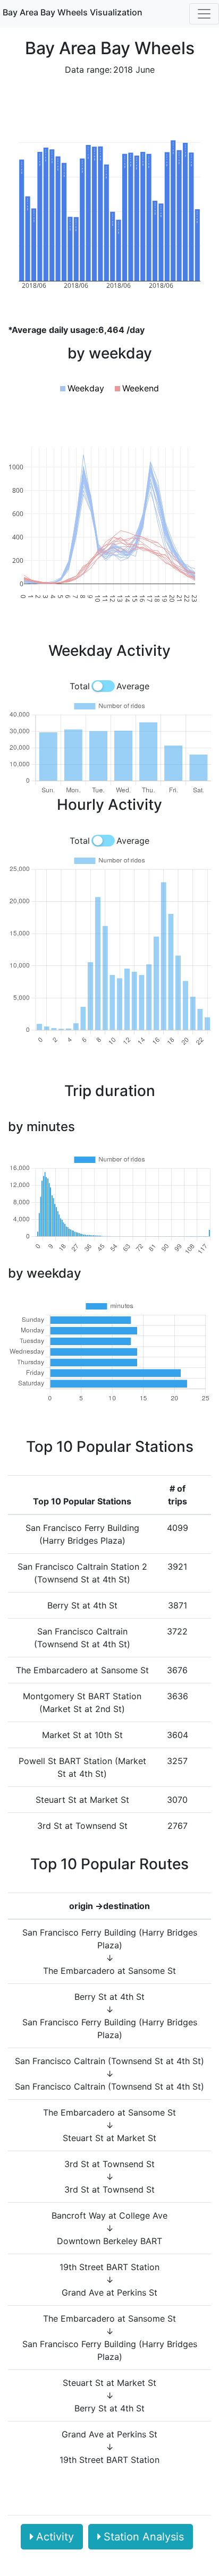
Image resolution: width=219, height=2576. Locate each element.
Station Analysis (144, 2537)
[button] (82, 388)
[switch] (103, 686)
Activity (55, 2537)
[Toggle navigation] (204, 14)
